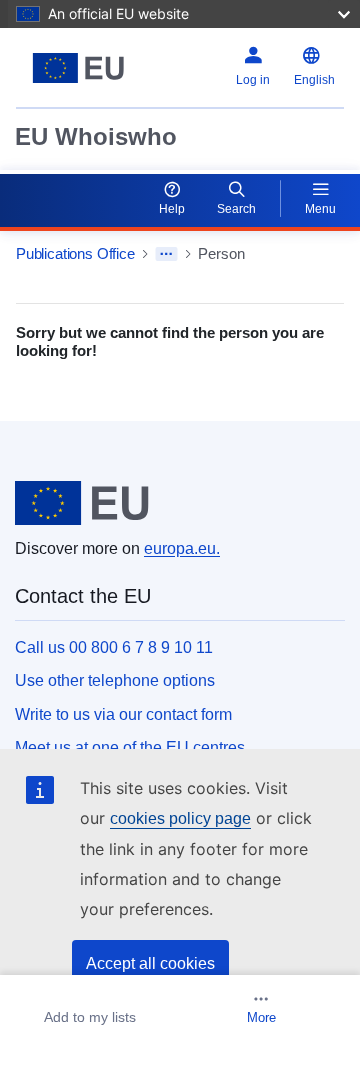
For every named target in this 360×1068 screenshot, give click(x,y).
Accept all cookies (150, 963)
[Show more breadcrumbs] (166, 254)
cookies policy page (180, 818)
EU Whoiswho (96, 136)
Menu (320, 209)
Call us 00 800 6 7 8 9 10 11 (114, 647)
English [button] (314, 80)
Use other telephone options (115, 680)
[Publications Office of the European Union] (78, 68)
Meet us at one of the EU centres (130, 747)
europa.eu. (182, 548)
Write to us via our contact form (123, 714)
